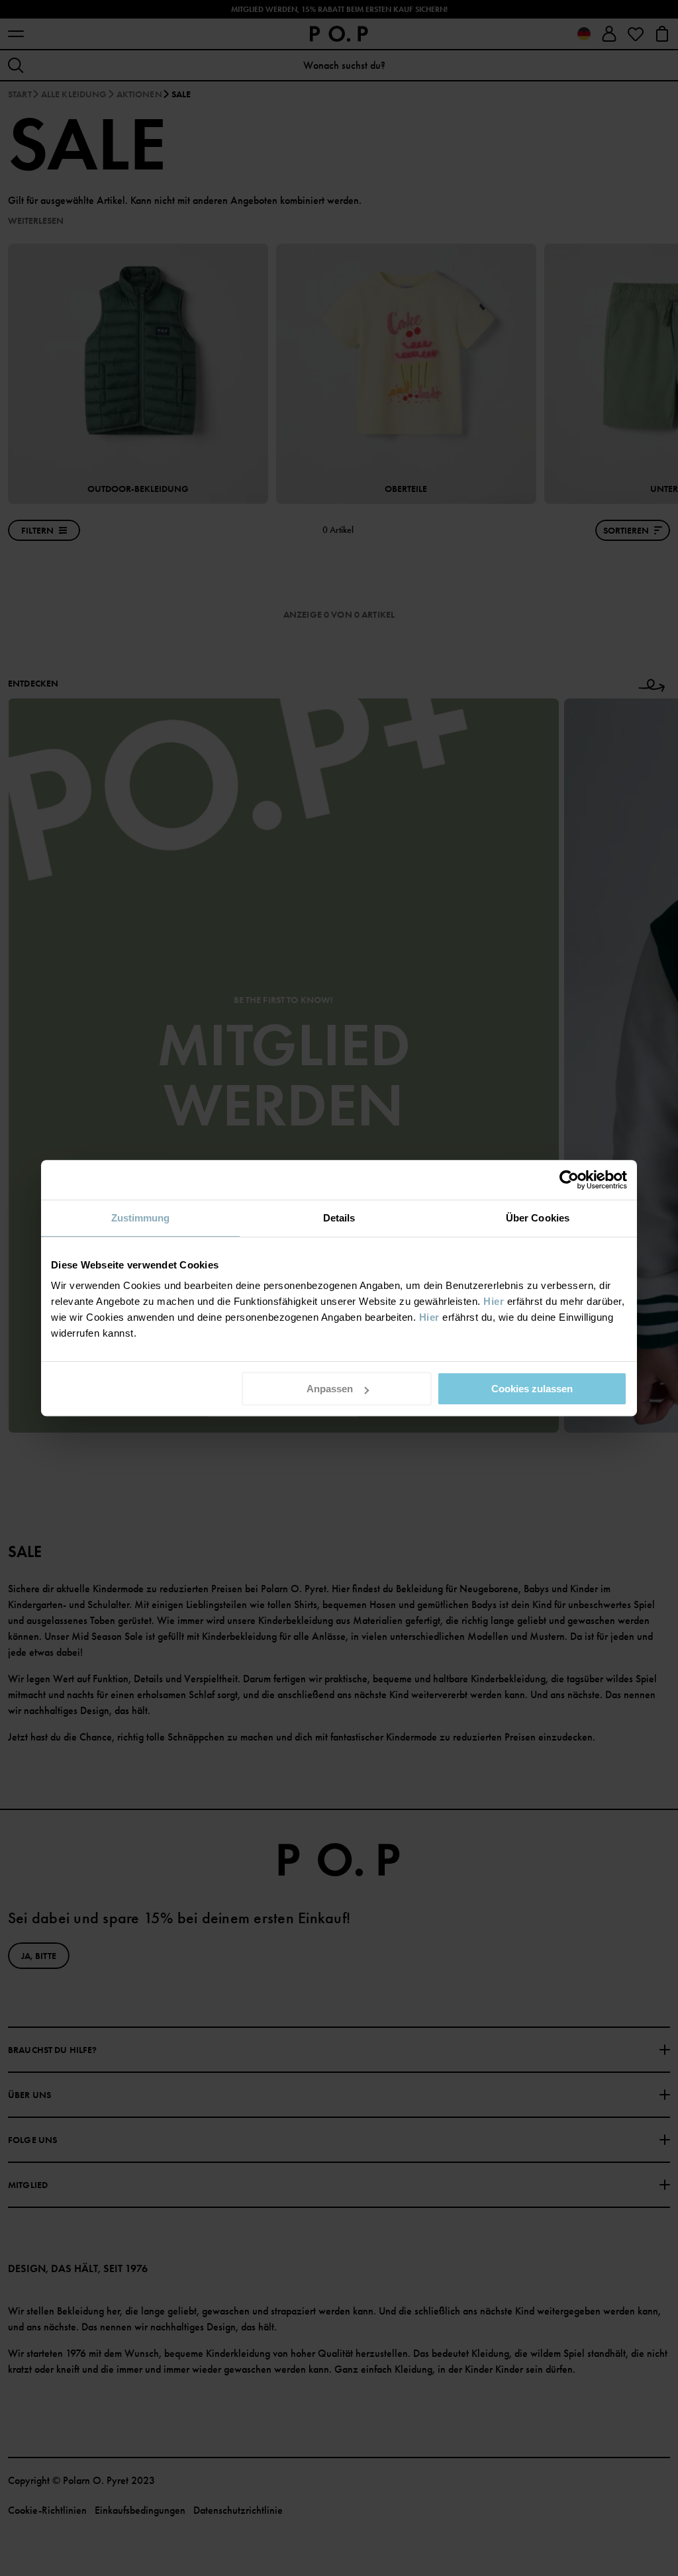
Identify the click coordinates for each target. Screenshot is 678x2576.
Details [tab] (339, 1218)
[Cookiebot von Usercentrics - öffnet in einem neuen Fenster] (569, 1180)
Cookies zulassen (532, 1389)
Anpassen (330, 1389)
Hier (494, 1301)
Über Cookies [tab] (538, 1218)
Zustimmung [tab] (141, 1218)
